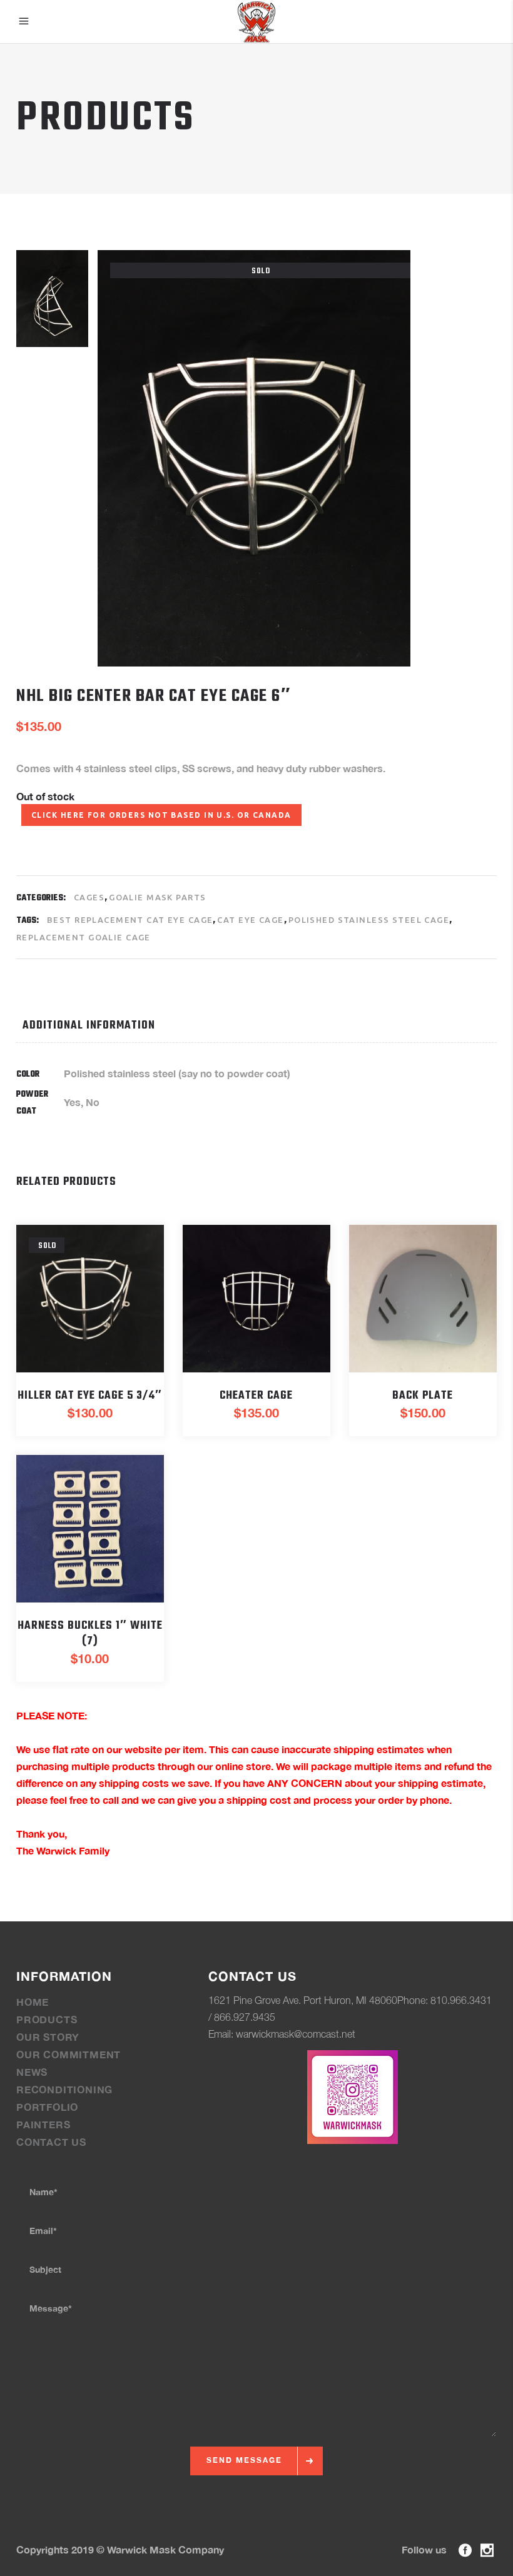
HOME (33, 2002)
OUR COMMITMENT (69, 2054)
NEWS (32, 2072)
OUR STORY (48, 2037)
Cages (89, 897)
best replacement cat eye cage (130, 920)
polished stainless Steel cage (369, 920)
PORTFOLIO (47, 2107)
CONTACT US (51, 2142)
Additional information (89, 1026)
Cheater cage (256, 1396)
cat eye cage (250, 920)
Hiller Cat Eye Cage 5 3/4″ (90, 1396)
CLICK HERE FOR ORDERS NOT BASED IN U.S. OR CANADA (161, 815)
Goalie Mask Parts (157, 897)
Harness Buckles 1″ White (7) (90, 1634)
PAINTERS (43, 2124)
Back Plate (423, 1396)
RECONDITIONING (64, 2089)
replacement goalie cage (84, 937)
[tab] (113, 1026)
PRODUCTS (47, 2019)
